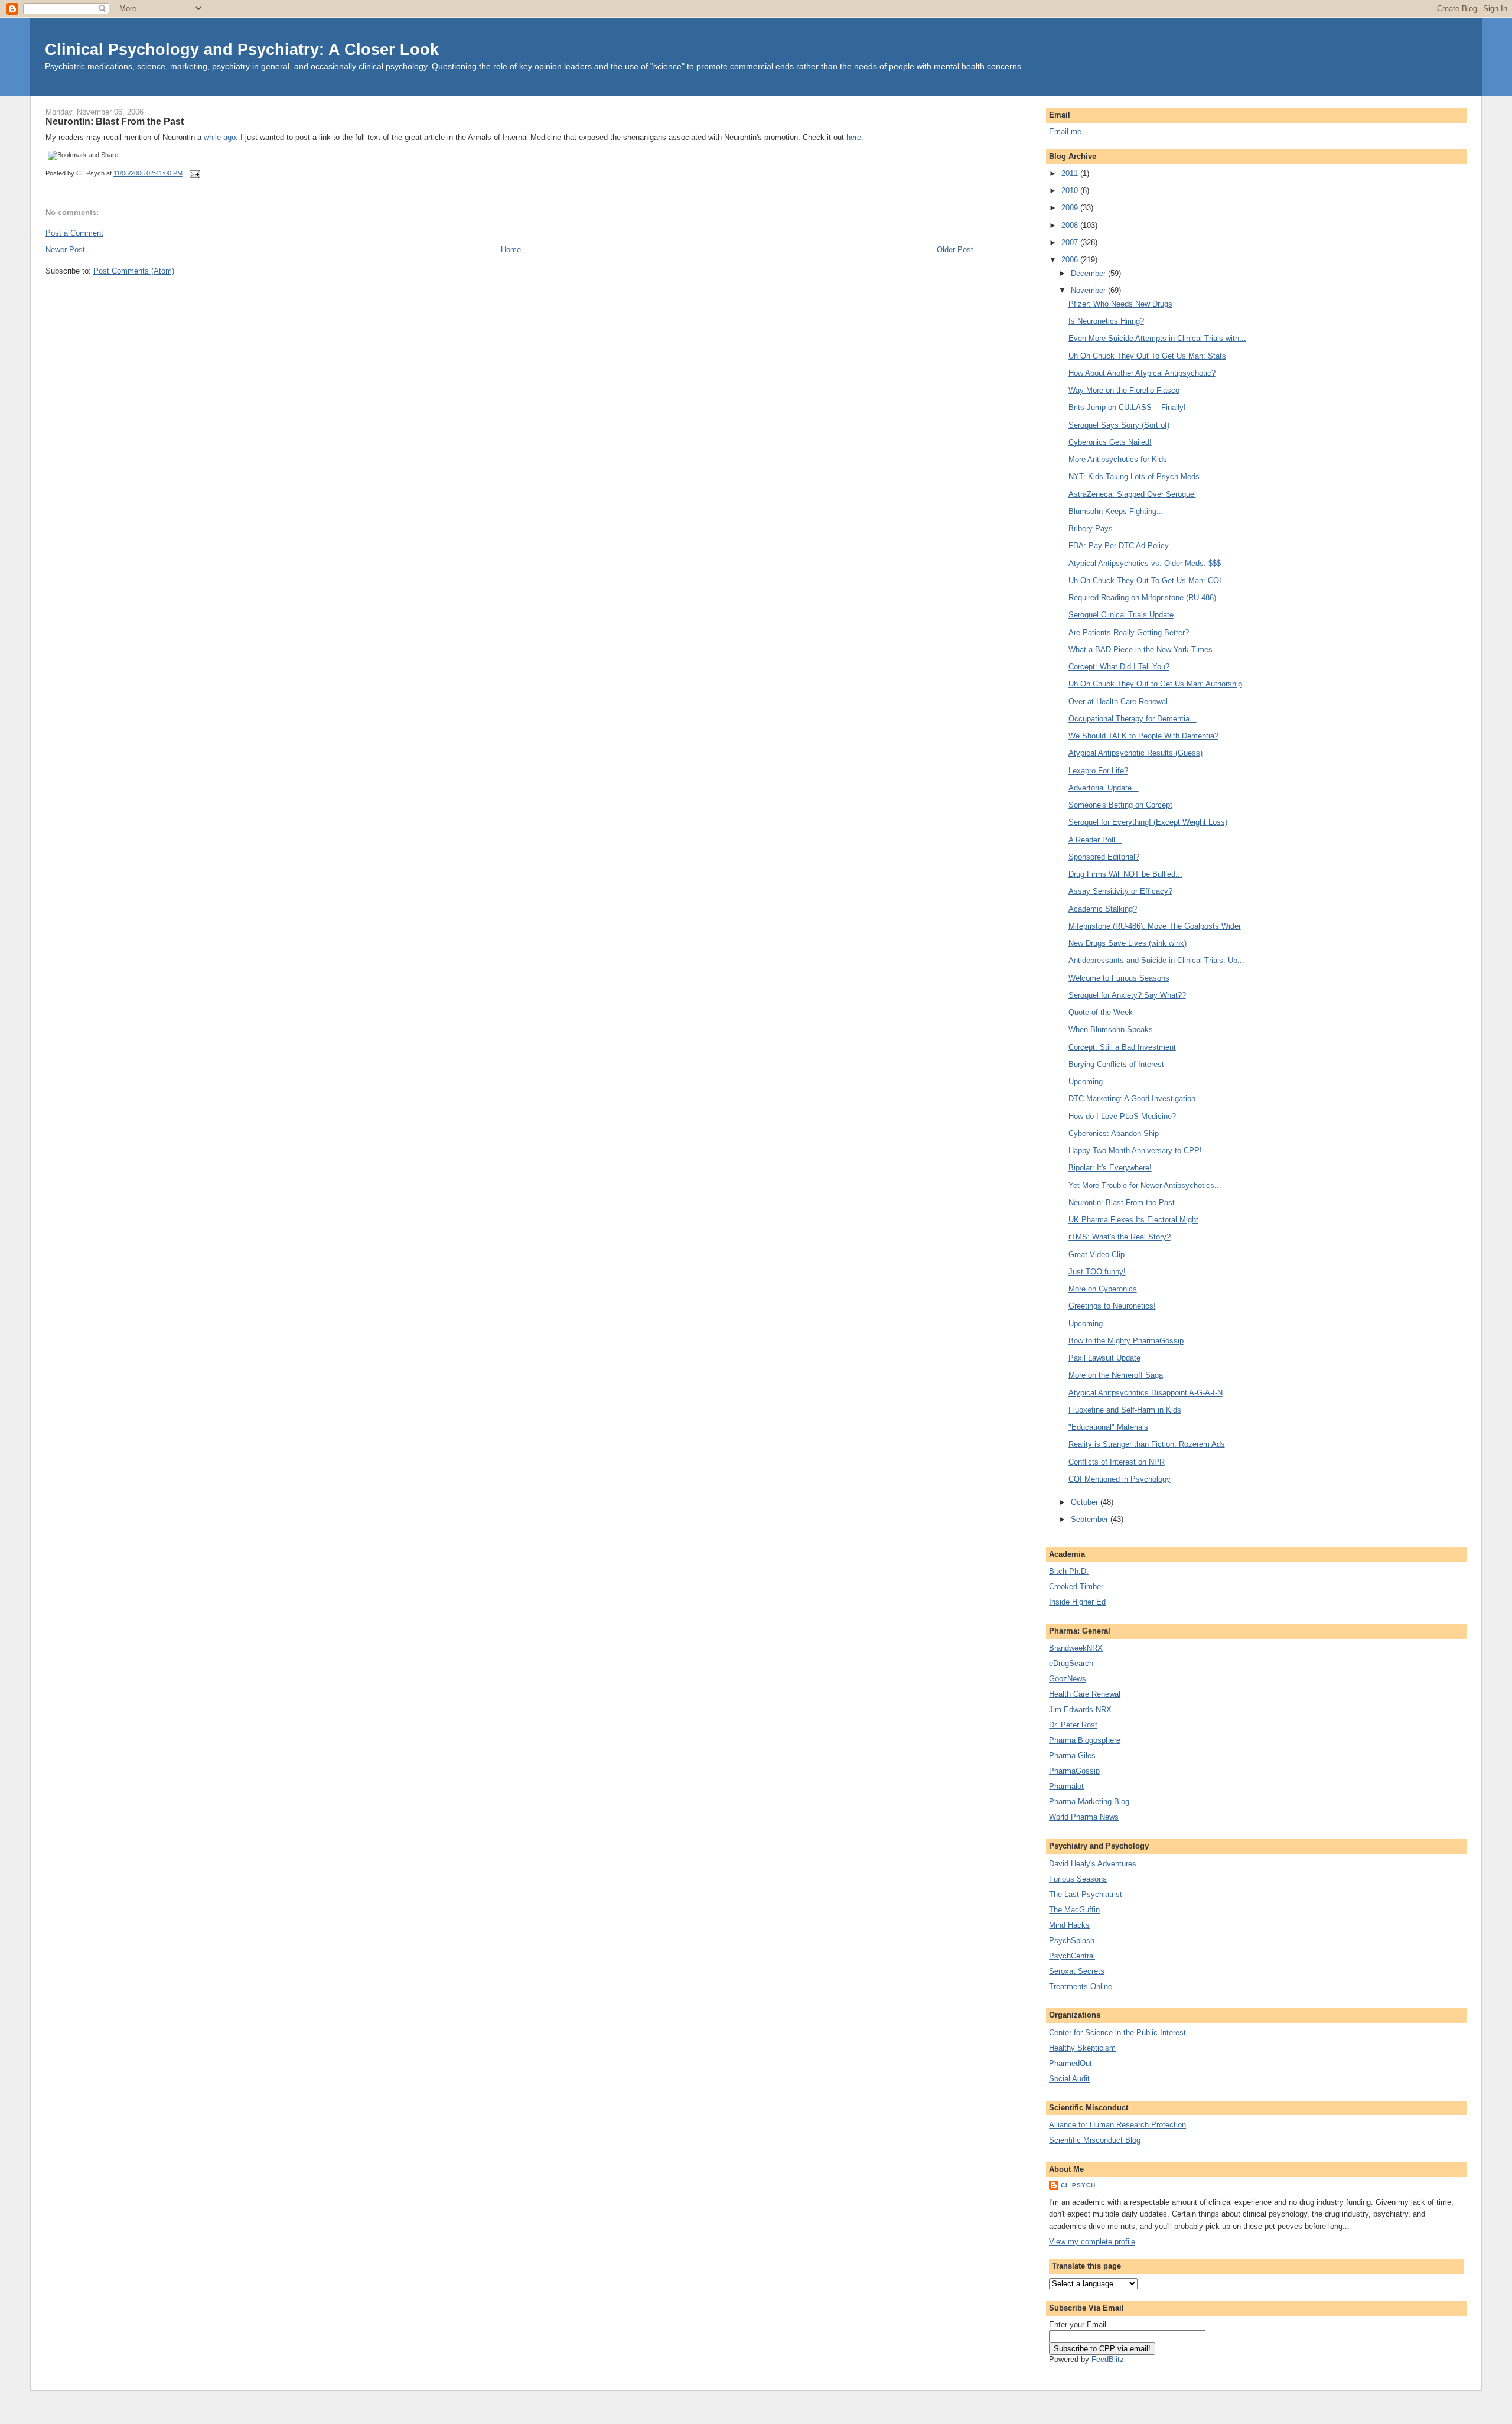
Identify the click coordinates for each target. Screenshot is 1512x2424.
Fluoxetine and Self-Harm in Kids (1125, 1410)
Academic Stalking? (1103, 909)
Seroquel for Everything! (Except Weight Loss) (1148, 822)
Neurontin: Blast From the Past (115, 121)
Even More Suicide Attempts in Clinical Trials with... (1157, 338)
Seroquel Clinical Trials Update (1121, 615)
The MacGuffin (1074, 1910)
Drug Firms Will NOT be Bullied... (1125, 874)
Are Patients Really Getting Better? (1129, 632)
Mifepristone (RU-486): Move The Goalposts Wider (1155, 926)
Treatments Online (1081, 1987)
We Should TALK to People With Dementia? (1143, 736)
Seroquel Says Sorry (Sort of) (1119, 425)
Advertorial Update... (1104, 788)
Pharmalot (1066, 1786)
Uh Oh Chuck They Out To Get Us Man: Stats (1147, 356)
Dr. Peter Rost (1073, 1725)
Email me (1065, 131)
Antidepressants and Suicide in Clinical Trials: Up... (1156, 960)
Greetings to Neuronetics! (1112, 1306)
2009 (1071, 208)
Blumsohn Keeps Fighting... (1116, 511)
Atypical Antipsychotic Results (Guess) (1135, 753)
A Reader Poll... (1095, 840)
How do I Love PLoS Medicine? (1122, 1116)
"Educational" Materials (1108, 1427)
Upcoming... (1089, 1081)
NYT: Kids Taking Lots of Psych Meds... (1138, 476)
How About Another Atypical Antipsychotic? (1142, 373)
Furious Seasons (1078, 1879)
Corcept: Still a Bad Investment (1122, 1047)
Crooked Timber (1076, 1587)
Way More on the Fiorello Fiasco (1124, 390)
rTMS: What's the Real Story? (1120, 1237)
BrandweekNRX (1076, 1648)
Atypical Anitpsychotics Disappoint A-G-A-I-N (1146, 1393)
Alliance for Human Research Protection (1117, 2125)
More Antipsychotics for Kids (1118, 459)
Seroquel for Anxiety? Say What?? (1127, 995)
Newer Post (65, 250)
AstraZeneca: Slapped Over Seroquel (1132, 494)
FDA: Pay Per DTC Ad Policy (1119, 546)
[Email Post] (194, 173)
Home (511, 250)
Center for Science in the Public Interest (1117, 2033)
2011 (1071, 173)
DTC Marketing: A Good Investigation (1132, 1099)
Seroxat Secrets (1077, 1971)
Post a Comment (74, 233)
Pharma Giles (1072, 1756)
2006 (1071, 260)
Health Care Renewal (1085, 1694)
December (1089, 273)
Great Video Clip (1096, 1255)
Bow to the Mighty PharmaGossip (1126, 1341)
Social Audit (1069, 2079)
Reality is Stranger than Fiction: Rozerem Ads (1147, 1444)
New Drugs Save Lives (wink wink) (1128, 943)
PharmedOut (1071, 2063)
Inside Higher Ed (1077, 1602)
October (1086, 1502)
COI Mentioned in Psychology (1120, 1479)
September (1091, 1519)
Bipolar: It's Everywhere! (1110, 1168)
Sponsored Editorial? (1104, 857)
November (1089, 290)
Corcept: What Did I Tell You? (1119, 667)
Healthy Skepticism (1082, 2048)
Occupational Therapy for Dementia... (1133, 719)
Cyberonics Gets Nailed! (1110, 442)
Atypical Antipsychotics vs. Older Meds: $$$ (1145, 563)
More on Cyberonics (1103, 1289)
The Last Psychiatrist (1086, 1894)
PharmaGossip (1074, 1771)
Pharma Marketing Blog (1089, 1802)
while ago (220, 137)
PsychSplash (1072, 1940)
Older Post (955, 250)
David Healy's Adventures (1093, 1864)
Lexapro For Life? (1098, 771)
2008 (1071, 225)
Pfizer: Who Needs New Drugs (1120, 304)
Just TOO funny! (1097, 1272)
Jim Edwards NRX (1080, 1709)
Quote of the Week (1101, 1012)
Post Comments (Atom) (134, 271)
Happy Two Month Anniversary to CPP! (1135, 1151)
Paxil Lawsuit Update (1104, 1358)
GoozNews (1068, 1679)
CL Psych (1078, 2185)
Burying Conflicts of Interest (1116, 1064)
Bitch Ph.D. (1069, 1571)
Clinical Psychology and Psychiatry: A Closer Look (242, 49)
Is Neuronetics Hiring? (1106, 321)
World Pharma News (1084, 1817)
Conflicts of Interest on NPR (1117, 1462)
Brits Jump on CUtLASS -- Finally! (1127, 407)
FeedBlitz (1108, 2359)
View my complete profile (1092, 2242)
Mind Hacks (1069, 1925)
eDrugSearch (1071, 1663)
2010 (1071, 191)
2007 (1071, 243)
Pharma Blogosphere (1085, 1740)
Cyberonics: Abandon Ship (1114, 1133)
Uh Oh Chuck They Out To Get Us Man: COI (1145, 580)
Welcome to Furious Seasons (1119, 978)
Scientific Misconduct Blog (1095, 2140)
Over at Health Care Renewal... (1122, 702)
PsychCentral (1072, 1956)
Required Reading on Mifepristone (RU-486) (1142, 598)
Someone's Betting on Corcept (1120, 805)
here (854, 137)
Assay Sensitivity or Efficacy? (1120, 891)
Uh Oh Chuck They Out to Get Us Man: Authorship (1155, 684)
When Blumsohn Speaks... (1114, 1029)
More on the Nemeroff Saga (1116, 1375)
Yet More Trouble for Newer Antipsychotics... (1145, 1185)
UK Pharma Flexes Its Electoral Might (1133, 1220)
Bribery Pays (1091, 528)
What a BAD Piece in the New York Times (1140, 650)
